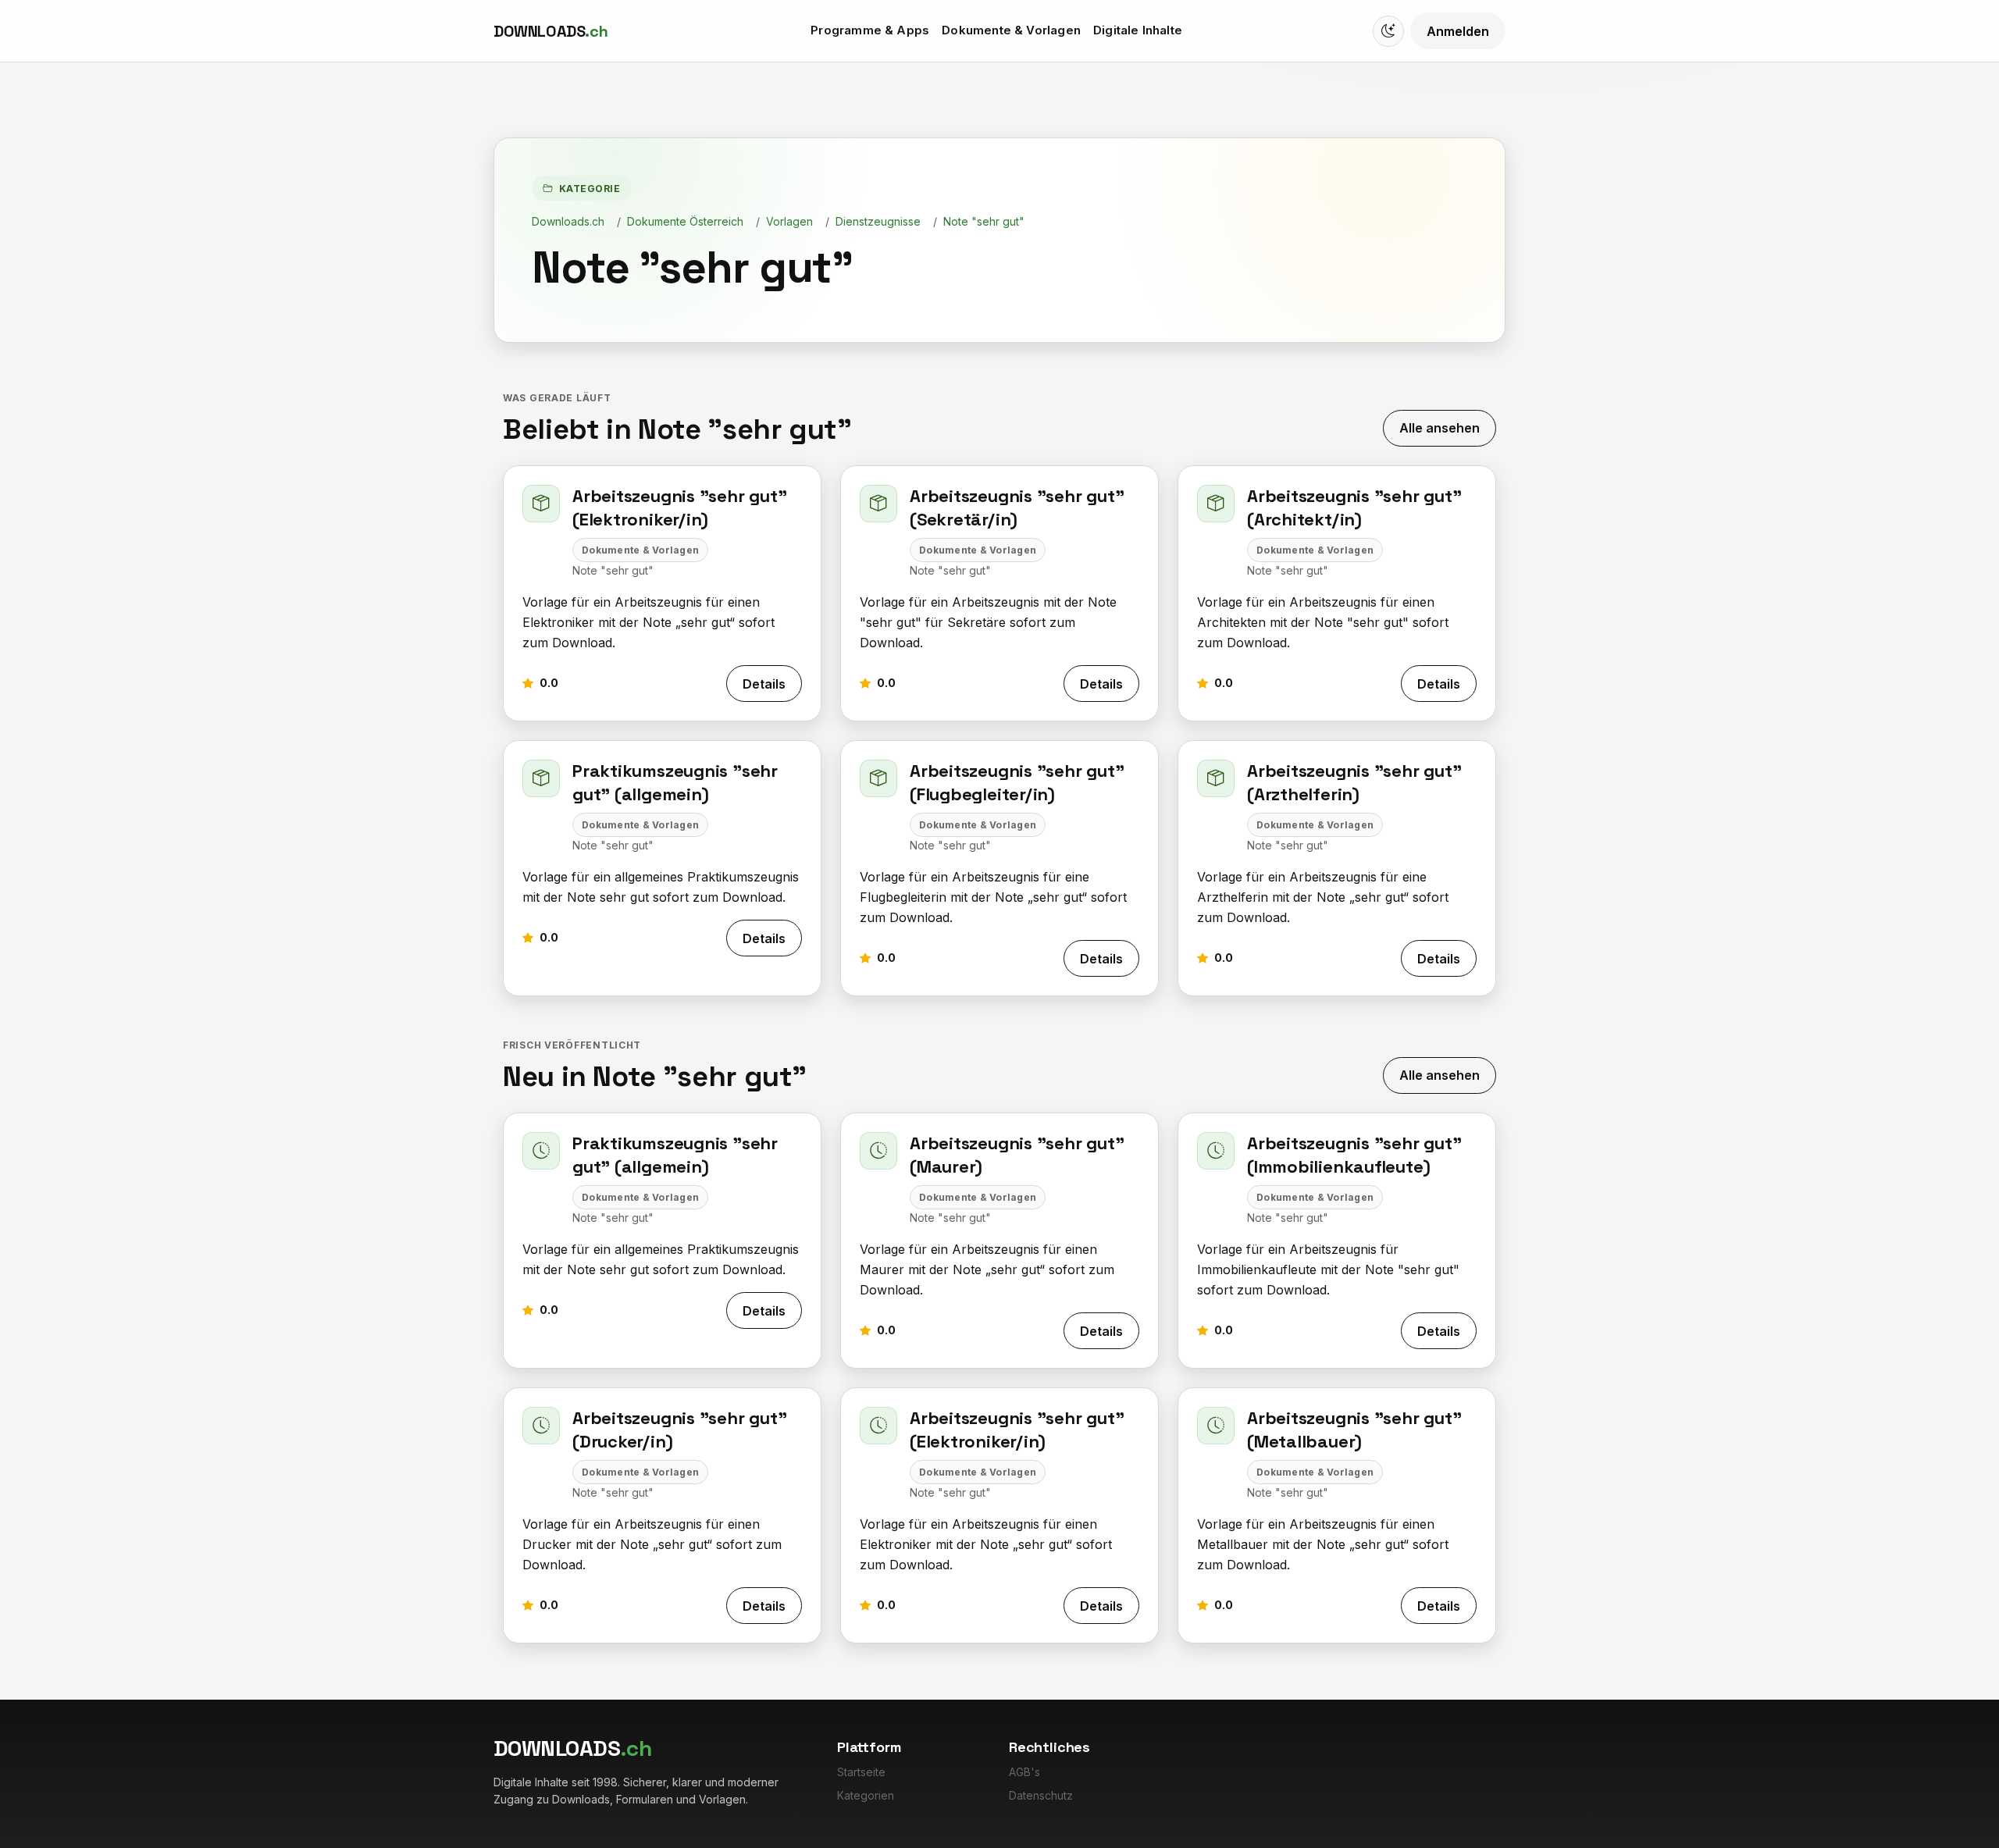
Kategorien (866, 1795)
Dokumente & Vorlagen (1011, 30)
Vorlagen (789, 221)
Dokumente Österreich (685, 221)
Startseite (861, 1772)
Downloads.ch (568, 221)
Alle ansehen (1440, 428)
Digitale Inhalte (1138, 30)
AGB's (1024, 1772)
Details (764, 684)
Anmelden (1458, 31)
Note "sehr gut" (984, 221)
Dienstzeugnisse (878, 221)
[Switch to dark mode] (1388, 31)
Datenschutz (1041, 1795)
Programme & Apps (870, 30)
